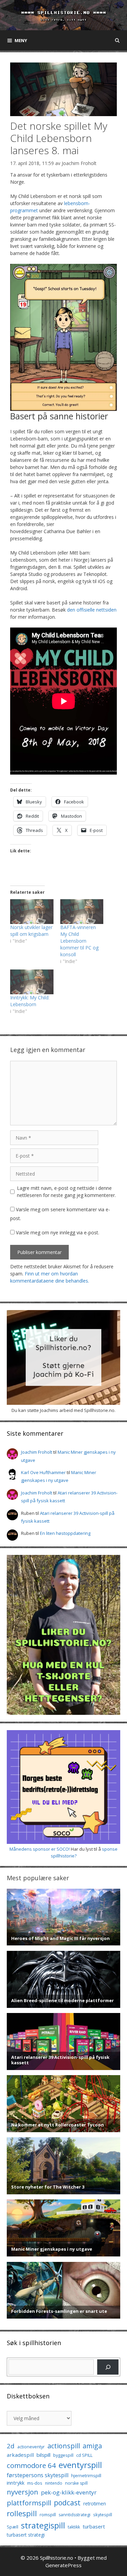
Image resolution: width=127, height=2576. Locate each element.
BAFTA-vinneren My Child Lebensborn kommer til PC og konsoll (79, 941)
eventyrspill (80, 2465)
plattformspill (29, 2503)
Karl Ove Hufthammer (43, 1472)
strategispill (43, 2525)
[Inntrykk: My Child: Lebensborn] (32, 982)
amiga (92, 2446)
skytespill (103, 2515)
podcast (67, 2502)
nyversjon (23, 2492)
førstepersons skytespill (38, 2475)
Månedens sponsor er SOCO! (40, 1849)
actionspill (64, 2446)
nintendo (54, 2483)
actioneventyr (31, 2447)
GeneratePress (63, 2565)
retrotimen (95, 2504)
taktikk (74, 2527)
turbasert (94, 2526)
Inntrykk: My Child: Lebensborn (30, 1001)
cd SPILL (84, 2455)
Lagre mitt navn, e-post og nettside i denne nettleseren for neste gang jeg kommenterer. (66, 1192)
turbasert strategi (26, 2535)
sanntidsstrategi (75, 2515)
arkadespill (20, 2455)
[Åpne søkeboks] (117, 40)
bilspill (44, 2455)
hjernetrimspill (86, 2475)
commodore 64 (31, 2465)
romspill (48, 2515)
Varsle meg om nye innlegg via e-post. (58, 1232)
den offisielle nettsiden (92, 610)
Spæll (13, 2527)
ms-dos (35, 2483)
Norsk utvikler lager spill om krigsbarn (31, 931)
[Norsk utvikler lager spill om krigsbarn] (32, 912)
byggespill (63, 2455)
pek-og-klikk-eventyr (69, 2492)
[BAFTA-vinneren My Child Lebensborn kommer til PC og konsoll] (82, 912)
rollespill (22, 2513)
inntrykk (16, 2483)
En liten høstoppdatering (65, 1533)
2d (11, 2446)
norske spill (76, 2483)
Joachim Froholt (79, 163)
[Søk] (108, 2367)
